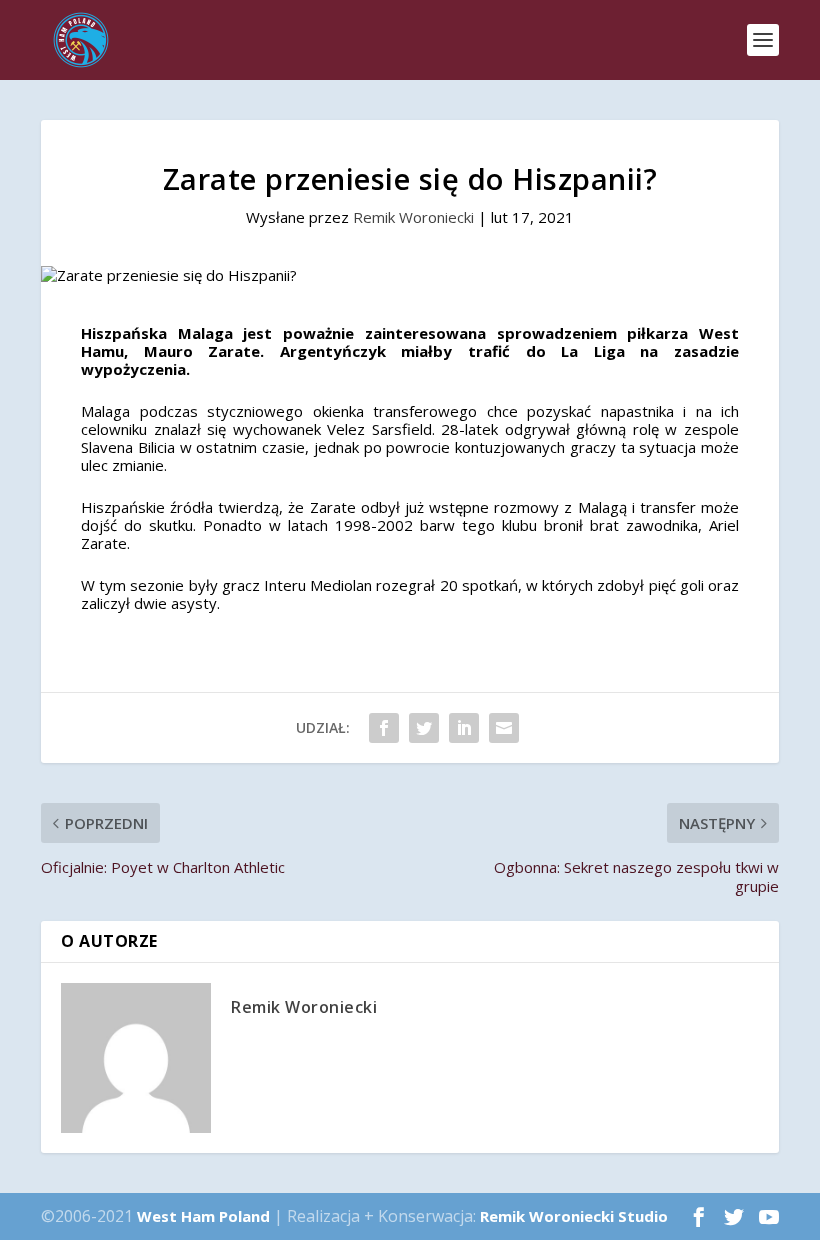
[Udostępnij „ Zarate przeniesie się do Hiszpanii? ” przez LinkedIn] (464, 728)
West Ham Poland (203, 1216)
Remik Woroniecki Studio (574, 1216)
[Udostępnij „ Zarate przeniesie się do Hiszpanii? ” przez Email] (504, 728)
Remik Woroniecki (413, 217)
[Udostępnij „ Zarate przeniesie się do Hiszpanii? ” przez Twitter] (424, 728)
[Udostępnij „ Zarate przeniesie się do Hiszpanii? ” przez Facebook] (384, 728)
